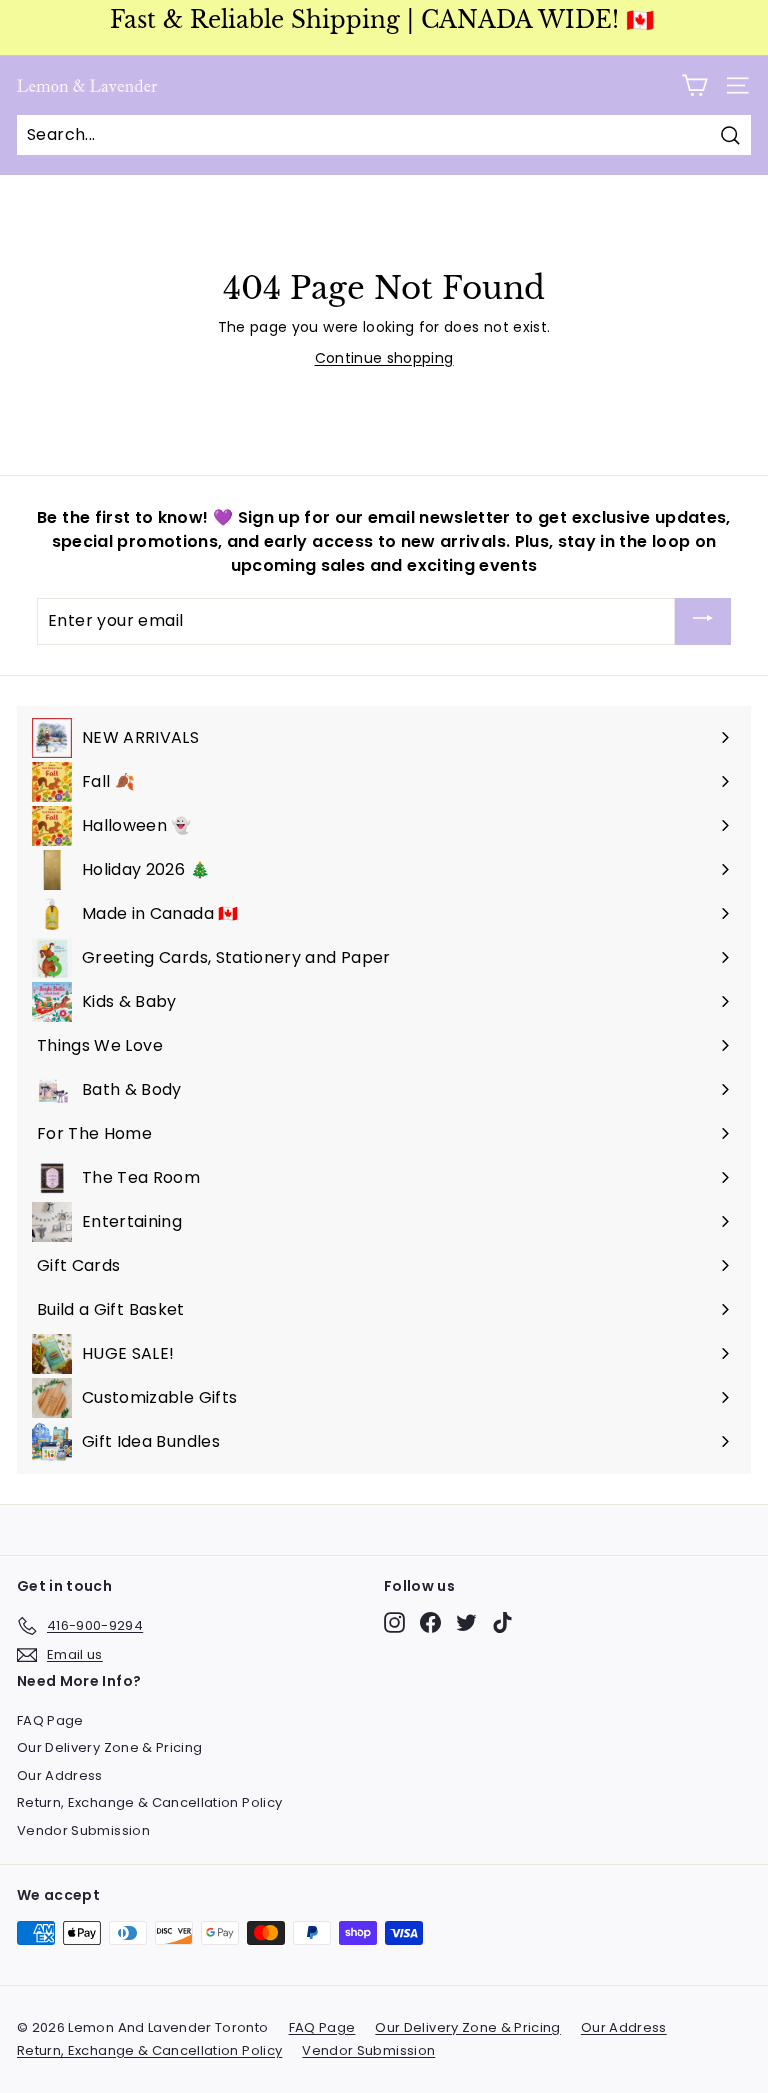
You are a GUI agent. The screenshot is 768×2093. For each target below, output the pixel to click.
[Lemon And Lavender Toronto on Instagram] (394, 1622)
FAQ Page (50, 1720)
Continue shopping (384, 358)
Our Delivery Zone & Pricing (109, 1747)
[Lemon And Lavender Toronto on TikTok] (502, 1622)
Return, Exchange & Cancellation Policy (149, 1802)
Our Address (60, 1775)
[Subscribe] (703, 621)
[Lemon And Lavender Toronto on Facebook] (430, 1622)
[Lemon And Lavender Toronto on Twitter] (466, 1622)
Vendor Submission (83, 1830)
